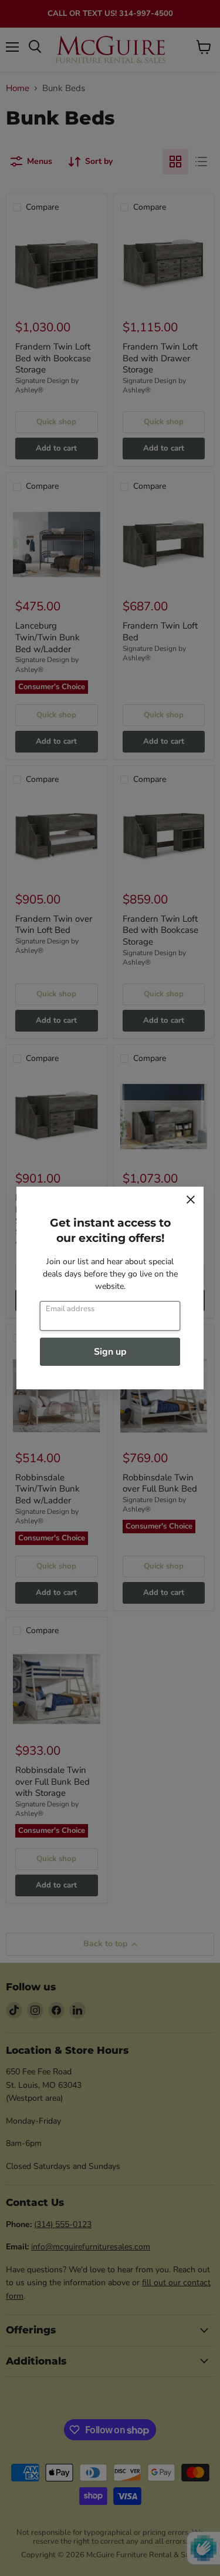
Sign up (110, 1352)
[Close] (191, 1200)
